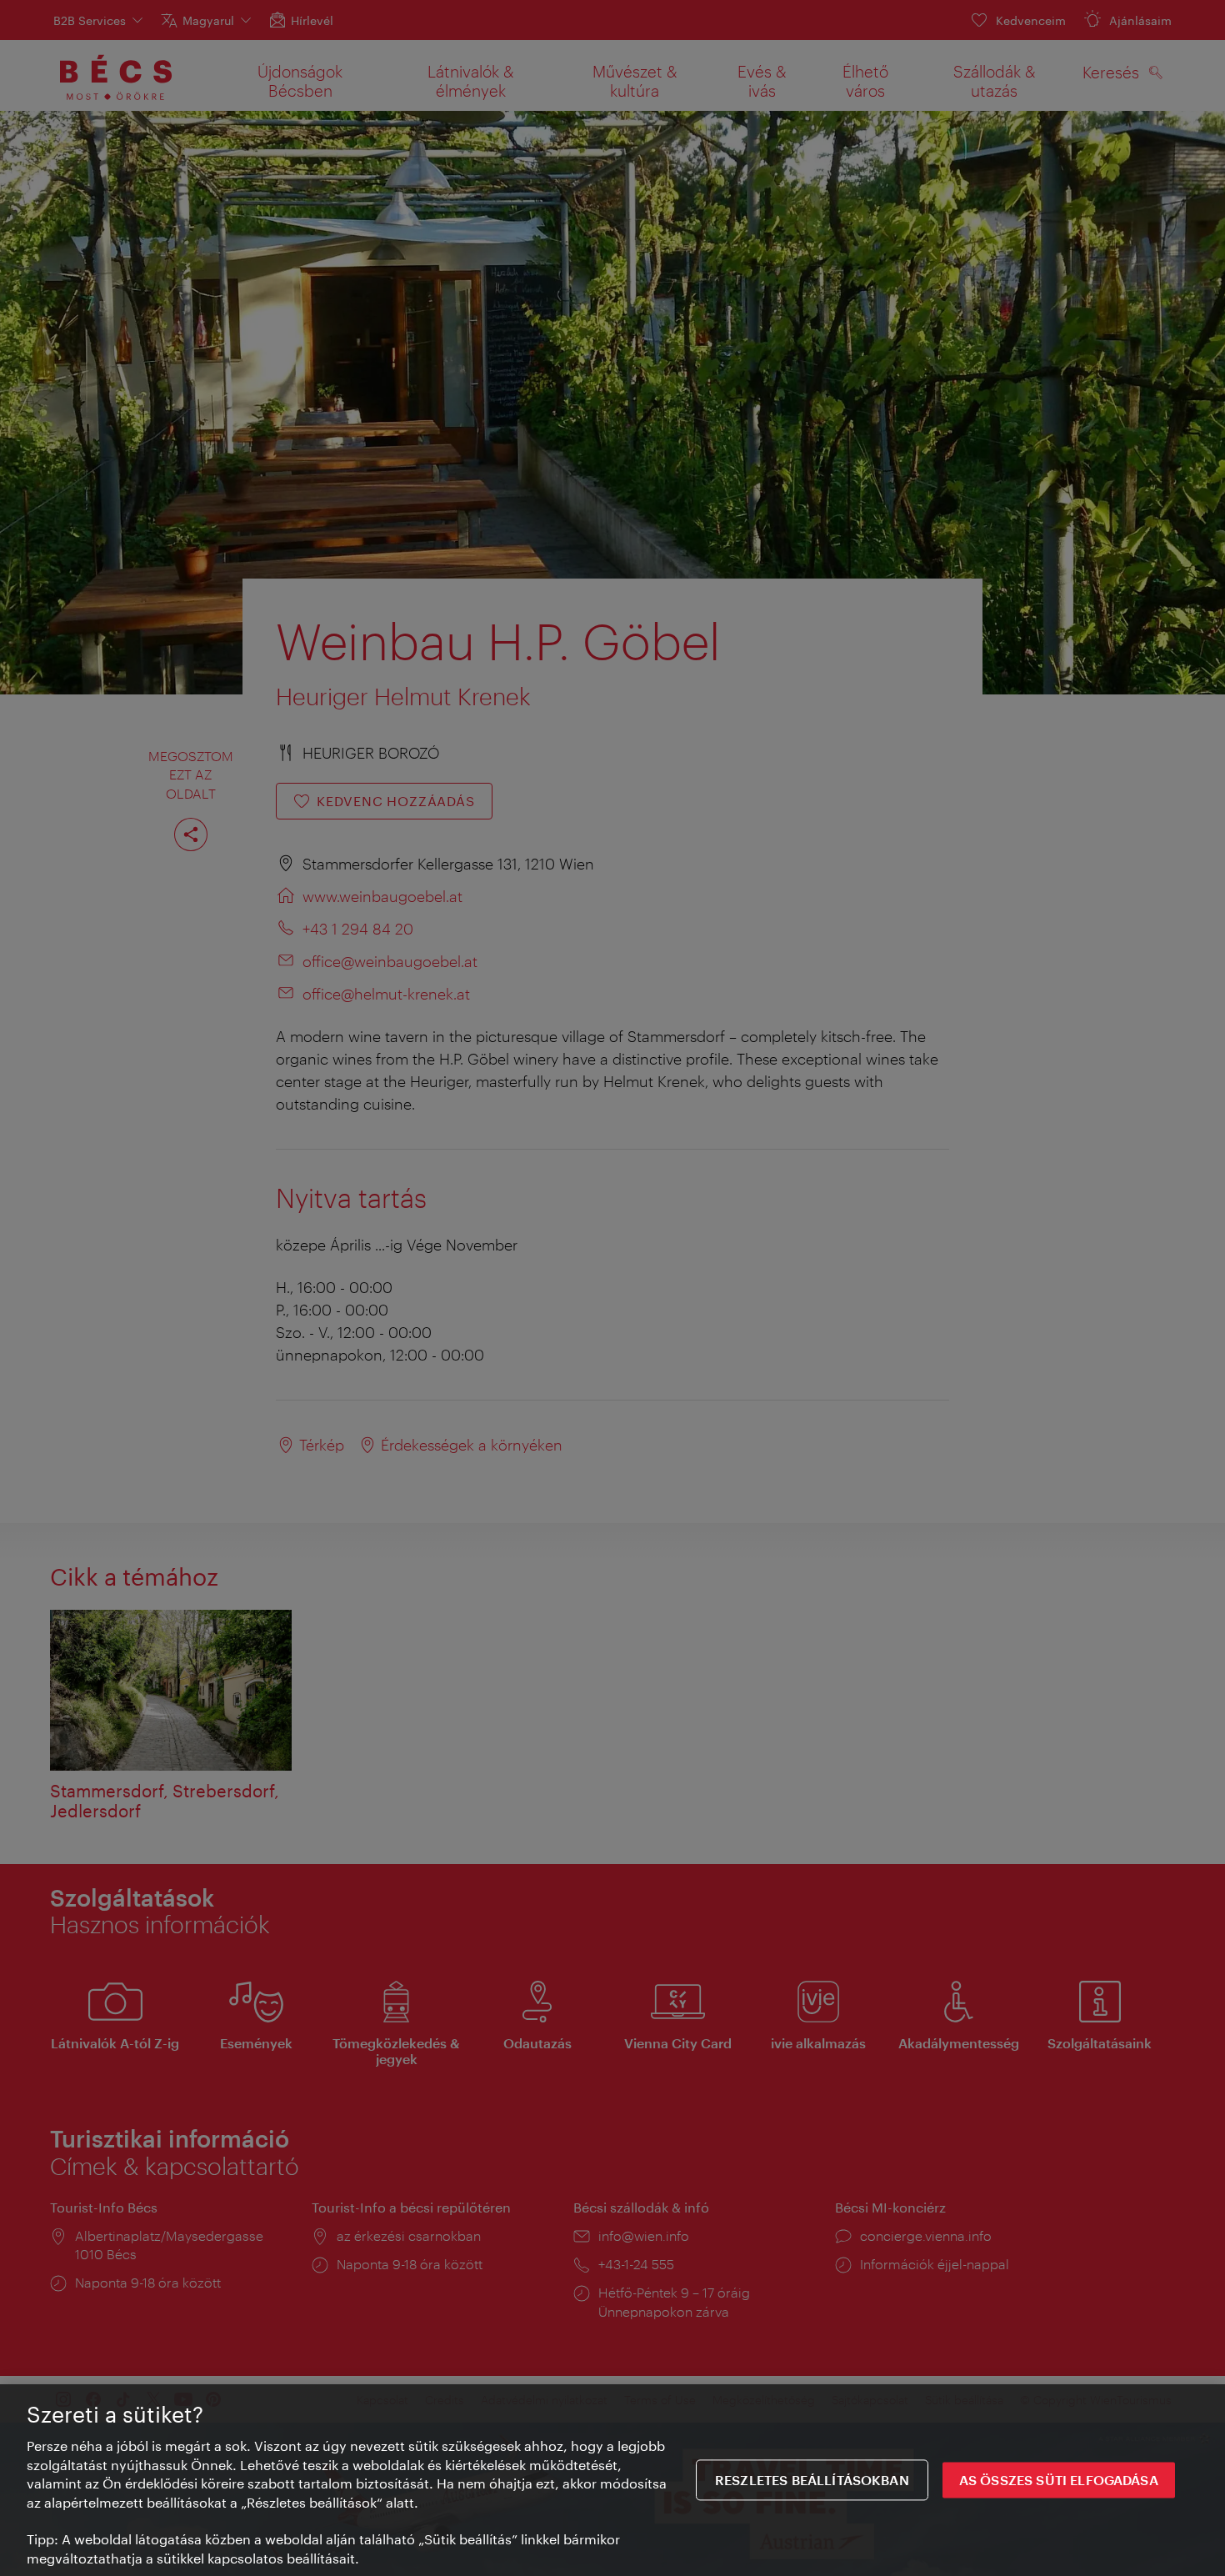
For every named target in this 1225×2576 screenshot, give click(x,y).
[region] (612, 2480)
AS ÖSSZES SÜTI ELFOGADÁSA (1059, 2480)
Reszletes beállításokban (812, 2480)
